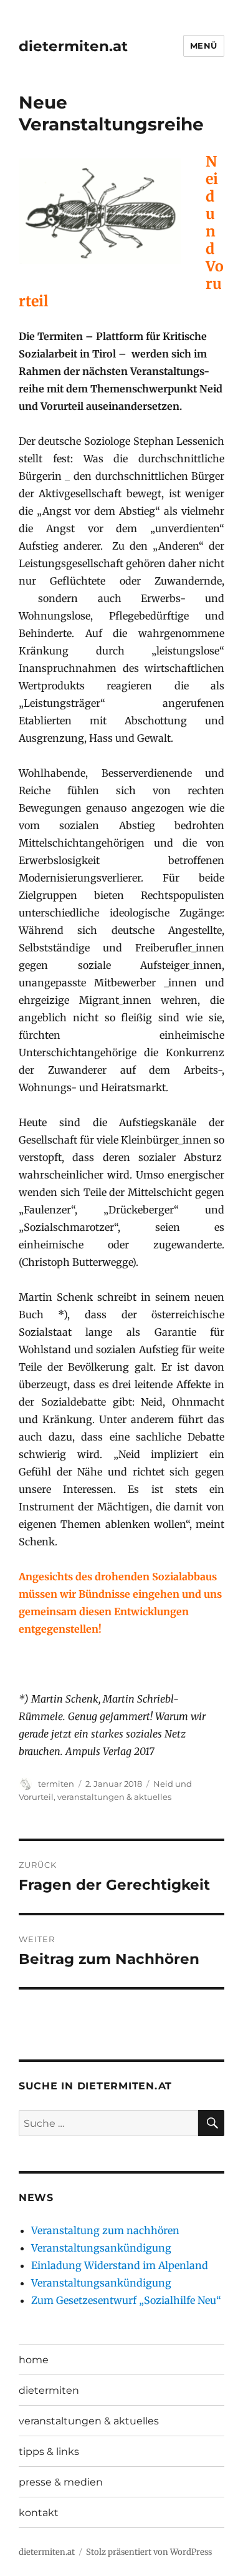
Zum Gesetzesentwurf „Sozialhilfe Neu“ (126, 2300)
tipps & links (49, 2452)
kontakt (39, 2513)
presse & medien (61, 2482)
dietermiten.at (73, 46)
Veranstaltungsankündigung (101, 2248)
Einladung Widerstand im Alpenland (120, 2265)
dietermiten (49, 2390)
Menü (204, 46)
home (34, 2360)
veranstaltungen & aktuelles (114, 1797)
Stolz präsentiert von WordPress (149, 2552)
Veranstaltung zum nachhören (105, 2230)
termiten (56, 1784)
